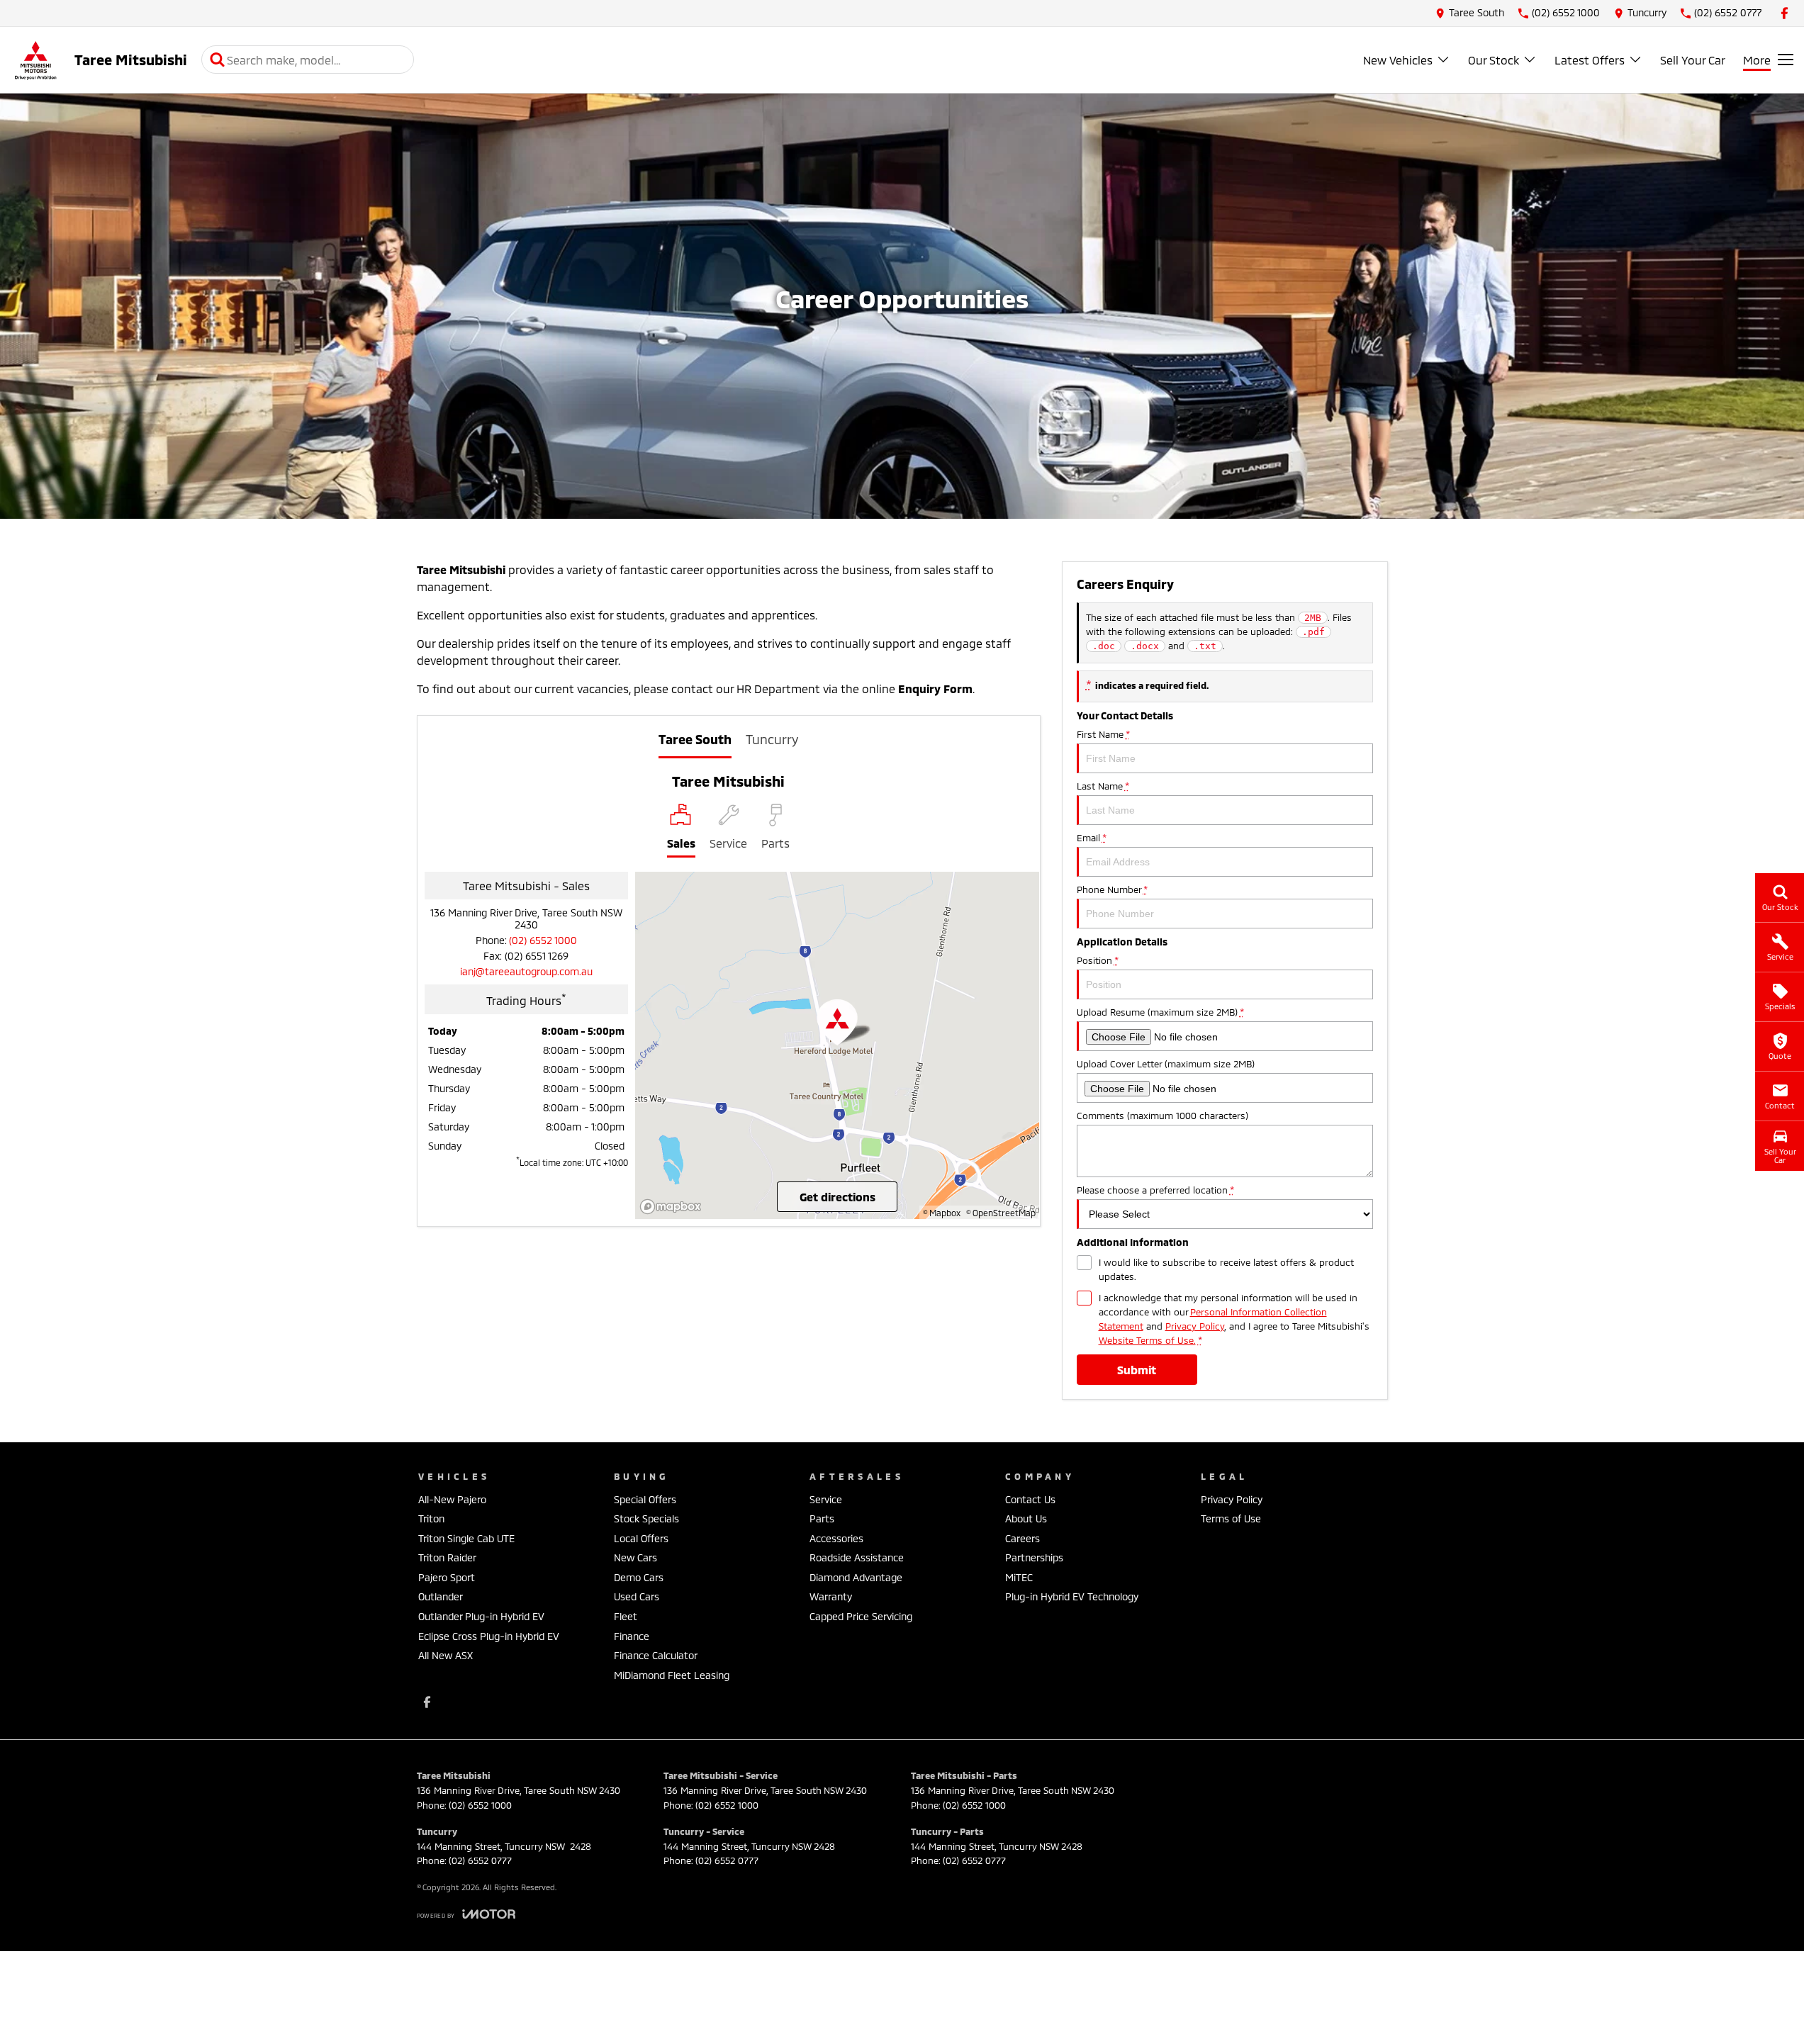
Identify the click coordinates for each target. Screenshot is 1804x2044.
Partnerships (1034, 1557)
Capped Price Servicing (861, 1616)
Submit (1137, 1370)
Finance (632, 1636)
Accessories (836, 1538)
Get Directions (837, 1197)
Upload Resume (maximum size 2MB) (1160, 1012)
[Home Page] (35, 60)
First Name (1103, 734)
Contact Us (1030, 1499)
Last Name (1103, 786)
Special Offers (645, 1499)
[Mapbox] (673, 1207)
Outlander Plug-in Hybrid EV (481, 1616)
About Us (1026, 1518)
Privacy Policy (1195, 1326)
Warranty (831, 1596)
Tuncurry (772, 739)
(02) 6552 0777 (480, 1860)
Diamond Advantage (856, 1577)
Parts (822, 1518)
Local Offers (641, 1538)
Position (1097, 960)
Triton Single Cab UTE (466, 1538)
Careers (1023, 1538)
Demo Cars (639, 1577)
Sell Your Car (1693, 60)
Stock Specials (646, 1518)
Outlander (441, 1596)
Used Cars (637, 1596)
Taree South (695, 739)
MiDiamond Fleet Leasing (672, 1675)
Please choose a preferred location (1155, 1190)
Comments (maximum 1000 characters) (1162, 1116)
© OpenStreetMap (1001, 1213)
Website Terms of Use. (1147, 1340)
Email (1091, 838)
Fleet (626, 1616)
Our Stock (1494, 60)
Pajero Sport (447, 1577)
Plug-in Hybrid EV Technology (1072, 1596)
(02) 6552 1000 (543, 940)
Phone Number (1112, 889)
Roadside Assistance (857, 1557)
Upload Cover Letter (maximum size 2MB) (1166, 1064)
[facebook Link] (1785, 13)
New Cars (635, 1557)
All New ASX (446, 1655)
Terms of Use (1231, 1518)
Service (826, 1499)
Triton (431, 1518)
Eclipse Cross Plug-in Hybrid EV (489, 1636)
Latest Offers (1590, 60)
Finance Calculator (656, 1655)
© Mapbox (942, 1213)
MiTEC (1019, 1577)
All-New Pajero (452, 1499)
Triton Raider (447, 1557)
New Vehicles (1398, 60)
